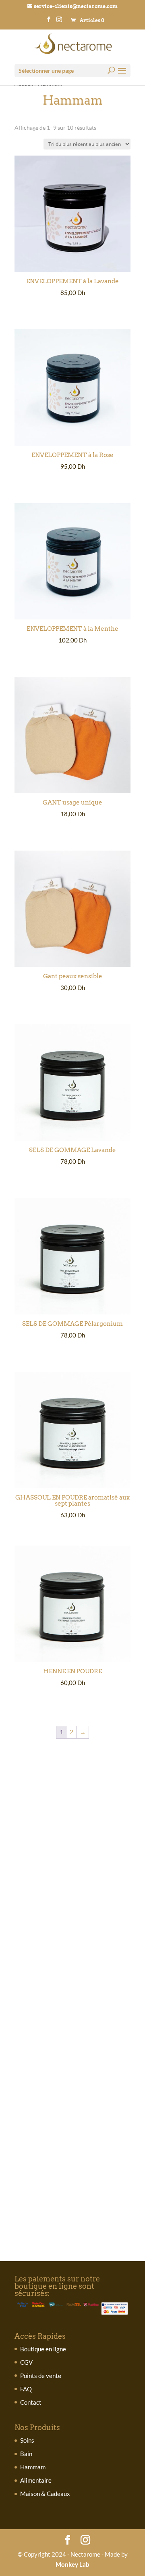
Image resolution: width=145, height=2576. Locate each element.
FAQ (26, 2389)
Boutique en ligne (43, 2349)
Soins (27, 2440)
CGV (26, 2362)
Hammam (33, 2467)
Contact (31, 2402)
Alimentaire (36, 2480)
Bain (26, 2454)
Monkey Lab (72, 2564)
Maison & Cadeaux (45, 2494)
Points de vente (41, 2376)
